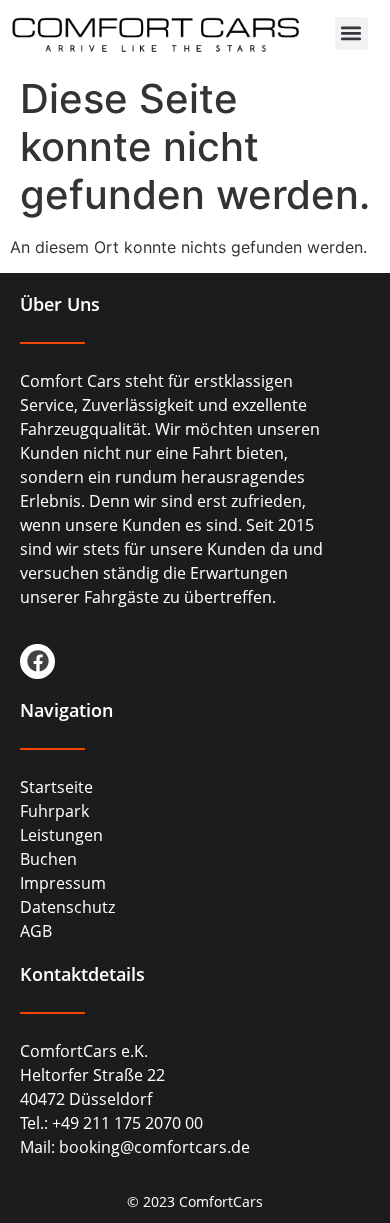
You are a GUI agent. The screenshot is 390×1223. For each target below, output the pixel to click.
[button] (351, 33)
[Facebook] (37, 661)
